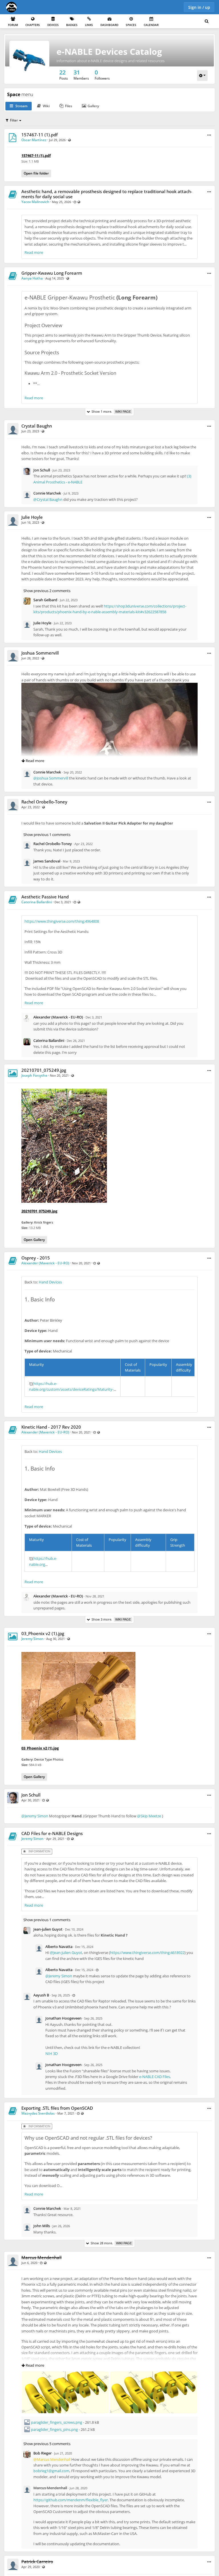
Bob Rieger (42, 2453)
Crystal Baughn (37, 426)
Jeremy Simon (33, 1639)
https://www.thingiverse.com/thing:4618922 (147, 1953)
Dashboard (109, 25)
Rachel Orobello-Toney (44, 802)
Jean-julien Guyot (48, 1929)
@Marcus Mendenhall (52, 2459)
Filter (14, 120)
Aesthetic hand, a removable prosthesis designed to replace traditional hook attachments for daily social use (107, 194)
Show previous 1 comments (47, 835)
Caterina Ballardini (37, 902)
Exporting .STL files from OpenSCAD (57, 2108)
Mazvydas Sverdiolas (38, 2113)
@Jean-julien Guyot (66, 1953)
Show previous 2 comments (47, 591)
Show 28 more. (110, 2243)
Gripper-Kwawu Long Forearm (52, 273)
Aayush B (41, 1995)
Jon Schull (42, 470)
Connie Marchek (47, 493)
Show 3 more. (110, 1619)
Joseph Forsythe (34, 1075)
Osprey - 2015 (36, 1258)
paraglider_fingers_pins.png (54, 2429)
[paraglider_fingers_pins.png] (154, 2374)
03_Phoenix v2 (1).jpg (43, 1633)
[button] (209, 135)
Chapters (33, 25)
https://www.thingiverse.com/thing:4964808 (62, 921)
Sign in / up (199, 7)
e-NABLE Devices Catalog (109, 51)
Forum (13, 25)
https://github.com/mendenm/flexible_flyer (71, 2500)
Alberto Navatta (59, 1947)
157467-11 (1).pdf (39, 135)
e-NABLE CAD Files (155, 2077)
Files (69, 106)
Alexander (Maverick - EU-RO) (58, 1017)
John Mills (42, 2226)
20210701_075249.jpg (44, 1070)
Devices (53, 25)
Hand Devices (50, 1282)
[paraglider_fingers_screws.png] (65, 2374)
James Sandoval (47, 861)
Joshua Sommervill (40, 653)
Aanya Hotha (32, 278)
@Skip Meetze (149, 1816)
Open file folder (36, 173)
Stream (21, 106)
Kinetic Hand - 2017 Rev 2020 (51, 1427)
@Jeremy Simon (35, 1816)
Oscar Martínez (34, 140)
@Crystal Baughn (48, 499)
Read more (34, 252)
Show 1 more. (110, 411)
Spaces (131, 25)
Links (89, 25)
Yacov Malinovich (35, 202)
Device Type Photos (49, 1759)
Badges (72, 25)
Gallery (93, 106)
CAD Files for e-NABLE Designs (52, 1833)
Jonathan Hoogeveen (63, 2018)
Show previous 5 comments (47, 2444)
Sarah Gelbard (45, 600)
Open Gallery (34, 1240)
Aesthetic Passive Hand (45, 897)
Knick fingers (44, 1222)
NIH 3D (51, 2053)
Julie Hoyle (32, 517)
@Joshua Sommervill (51, 778)
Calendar (151, 25)
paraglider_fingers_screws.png (57, 2422)
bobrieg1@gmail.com (51, 2471)
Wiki (46, 106)
